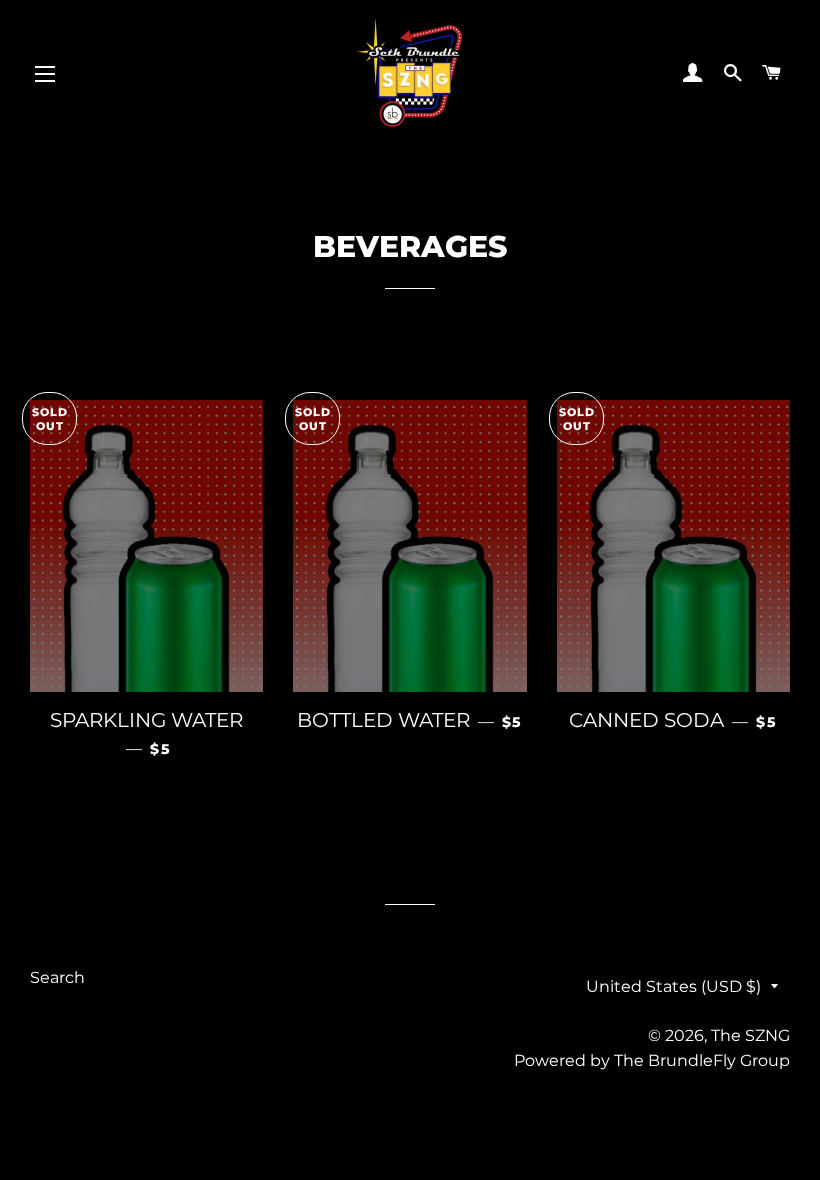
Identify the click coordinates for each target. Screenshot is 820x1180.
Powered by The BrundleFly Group (652, 1060)
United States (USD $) (673, 986)
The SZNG (750, 1035)
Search (57, 977)
